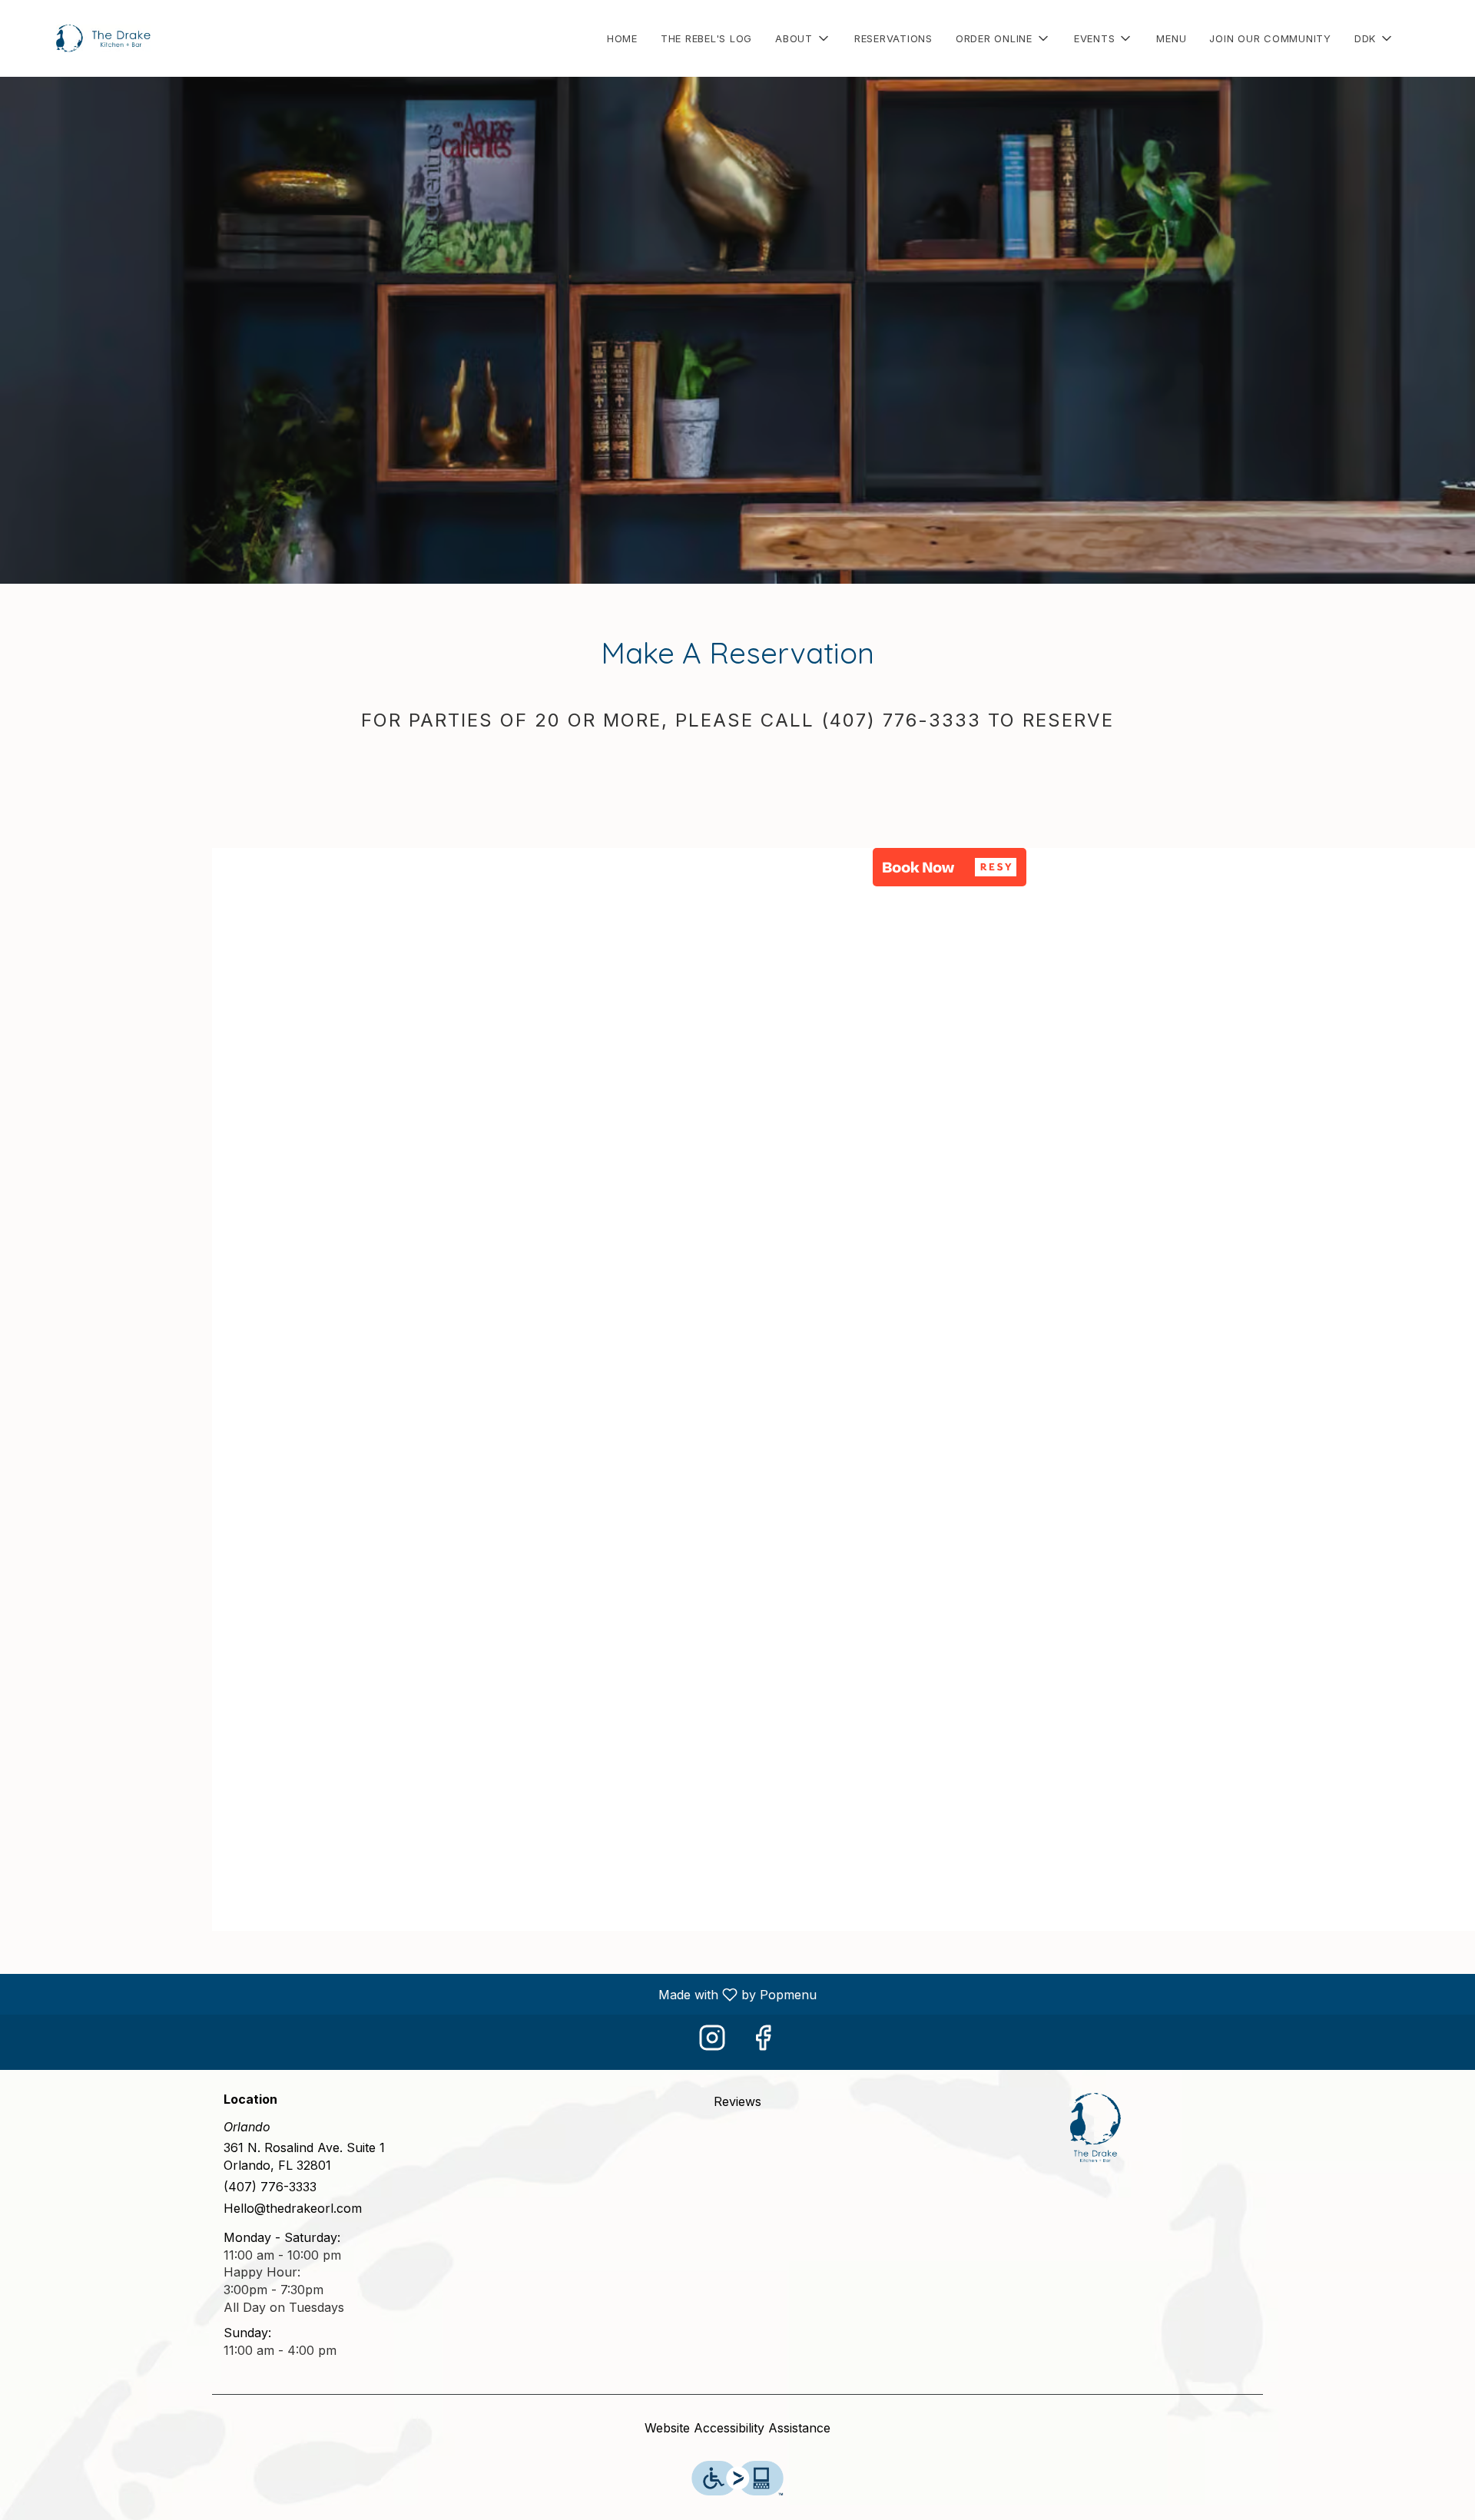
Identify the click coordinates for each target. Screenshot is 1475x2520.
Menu (1171, 38)
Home (622, 38)
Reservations (893, 38)
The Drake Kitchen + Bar (1095, 2128)
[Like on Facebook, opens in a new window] (763, 2042)
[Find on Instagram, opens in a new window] (712, 2042)
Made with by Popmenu (414, 1994)
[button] (803, 38)
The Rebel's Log (706, 38)
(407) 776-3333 (270, 2187)
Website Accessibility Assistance (737, 2428)
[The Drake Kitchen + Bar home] (81, 38)
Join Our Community (1270, 38)
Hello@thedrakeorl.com (293, 2208)
